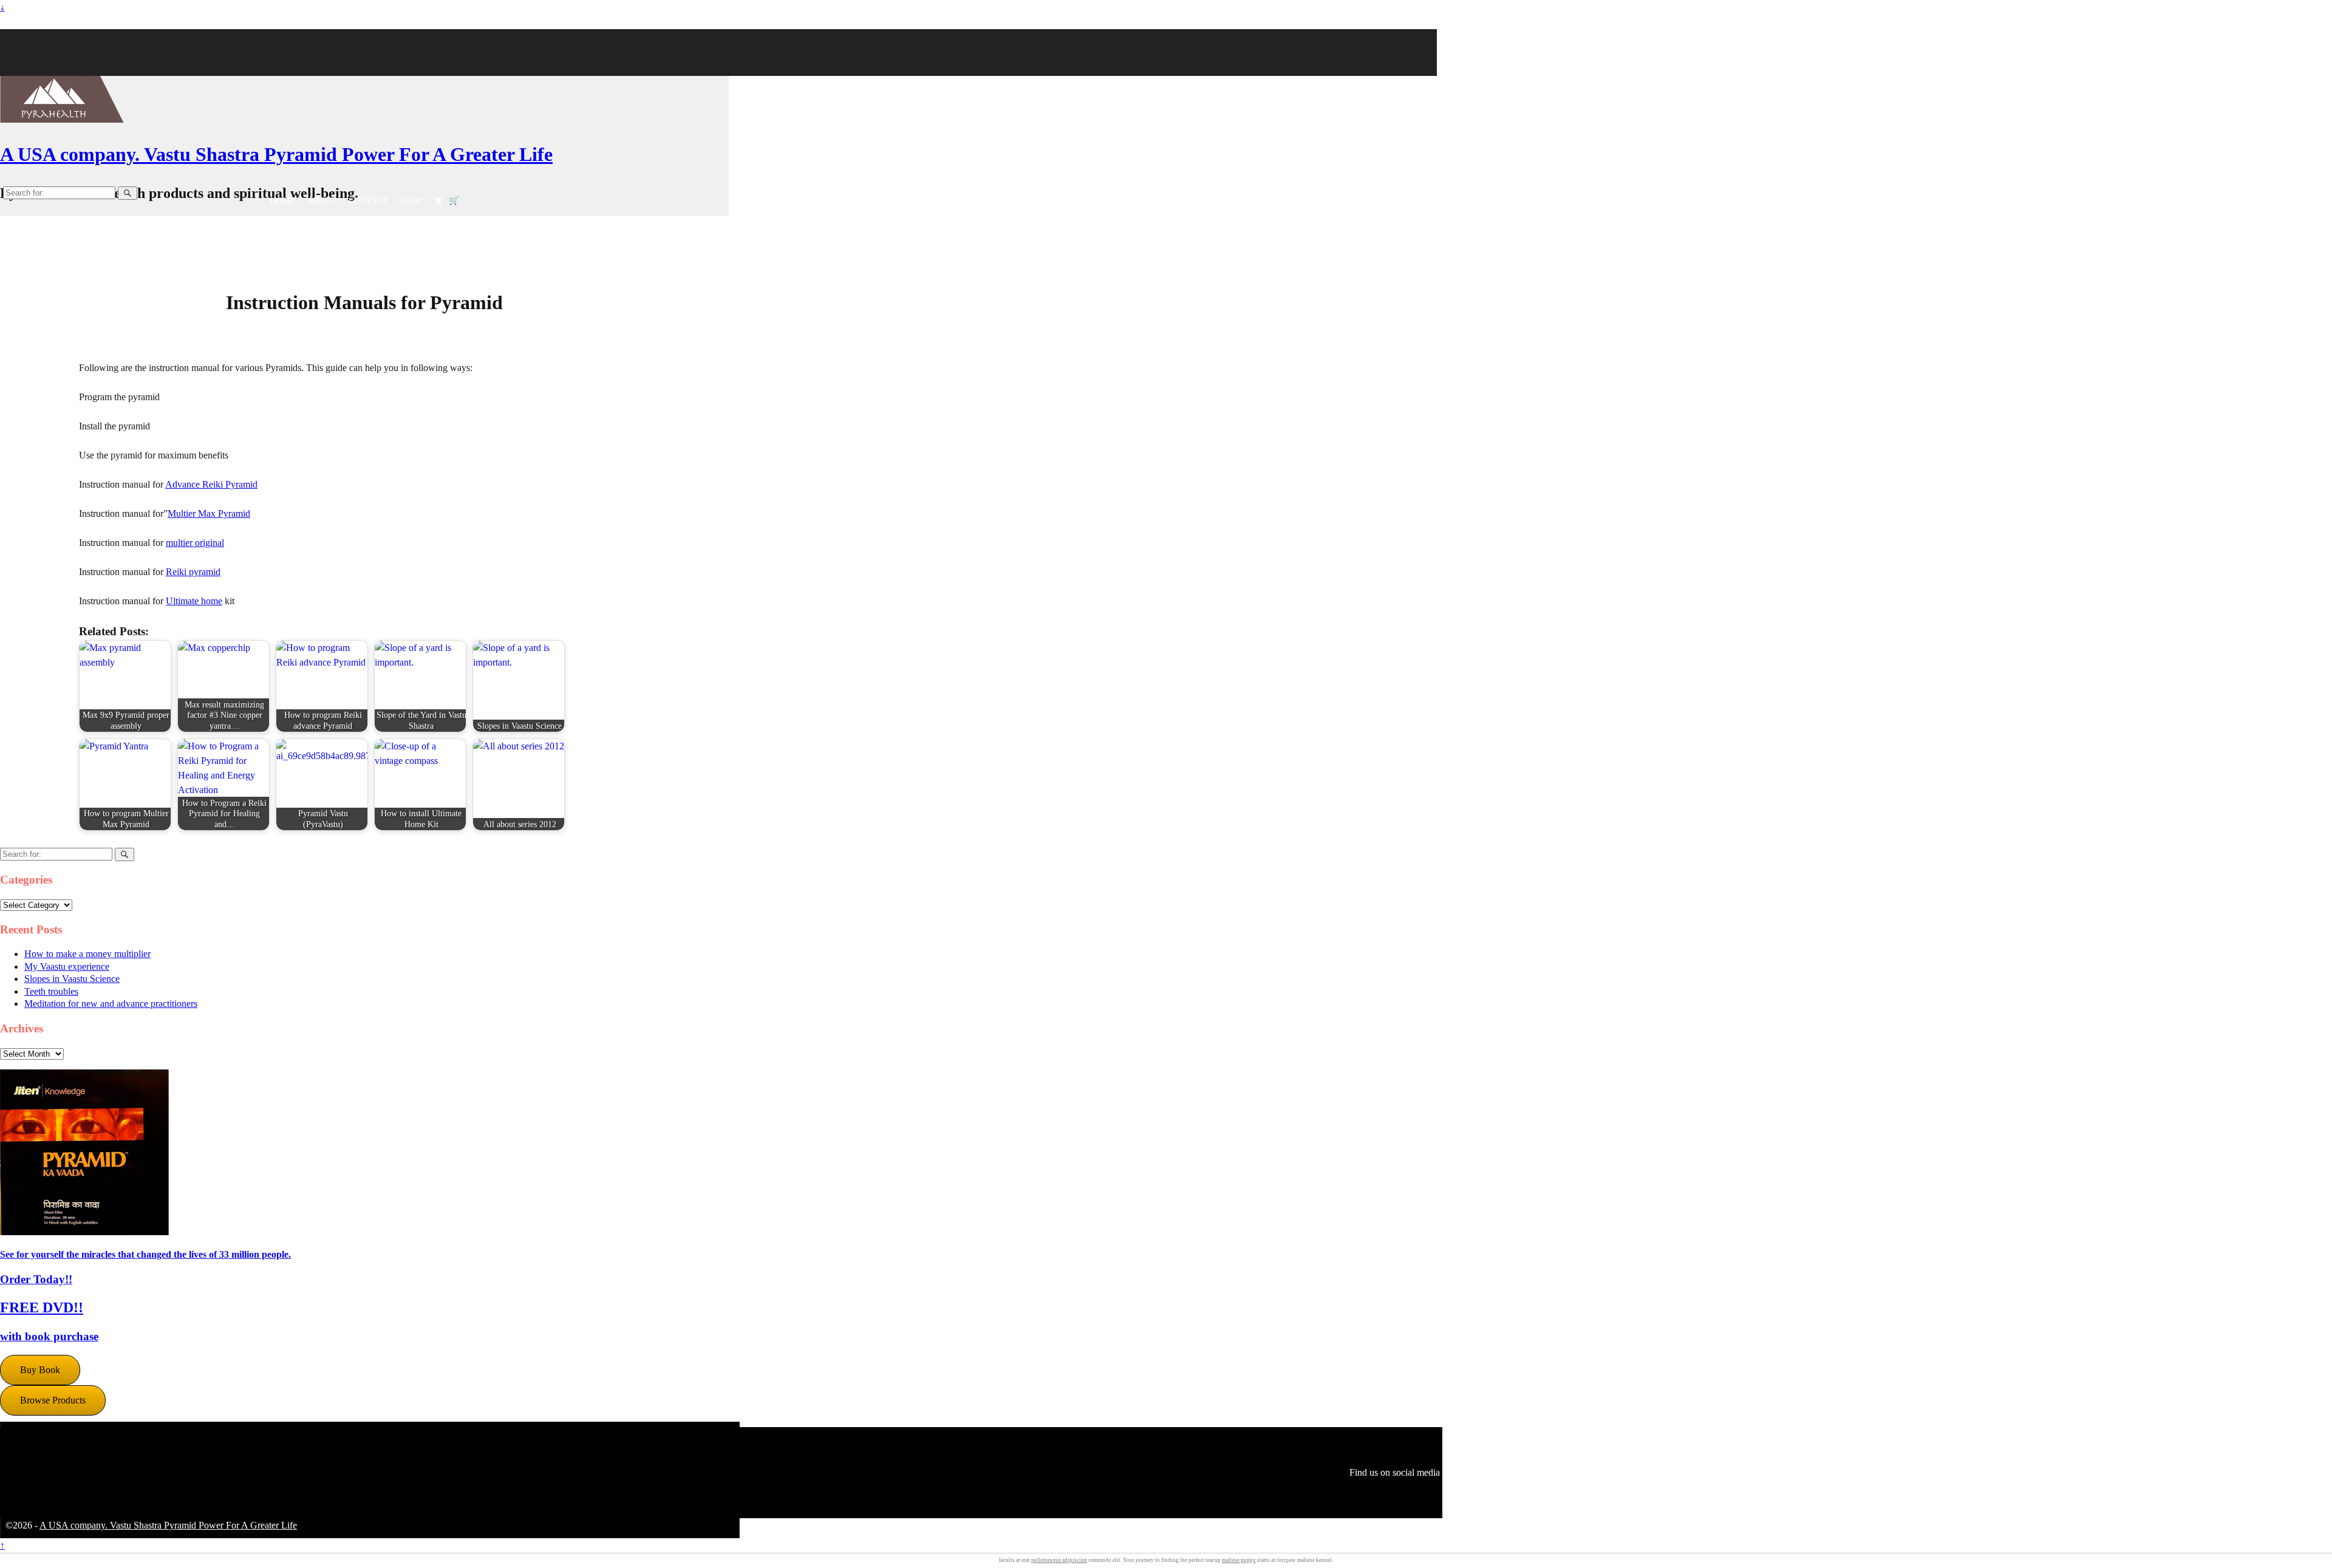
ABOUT (322, 201)
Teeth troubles (51, 991)
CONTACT (368, 201)
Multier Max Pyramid (209, 513)
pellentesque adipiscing (1059, 1560)
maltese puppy (1239, 1560)
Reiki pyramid (193, 572)
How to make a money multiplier (87, 954)
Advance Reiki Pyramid (211, 484)
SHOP (411, 201)
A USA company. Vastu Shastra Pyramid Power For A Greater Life (276, 154)
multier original (195, 543)
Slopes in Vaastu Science (72, 979)
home (212, 601)
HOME (283, 201)
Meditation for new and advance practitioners (111, 1004)
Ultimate (183, 601)
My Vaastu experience (67, 966)
